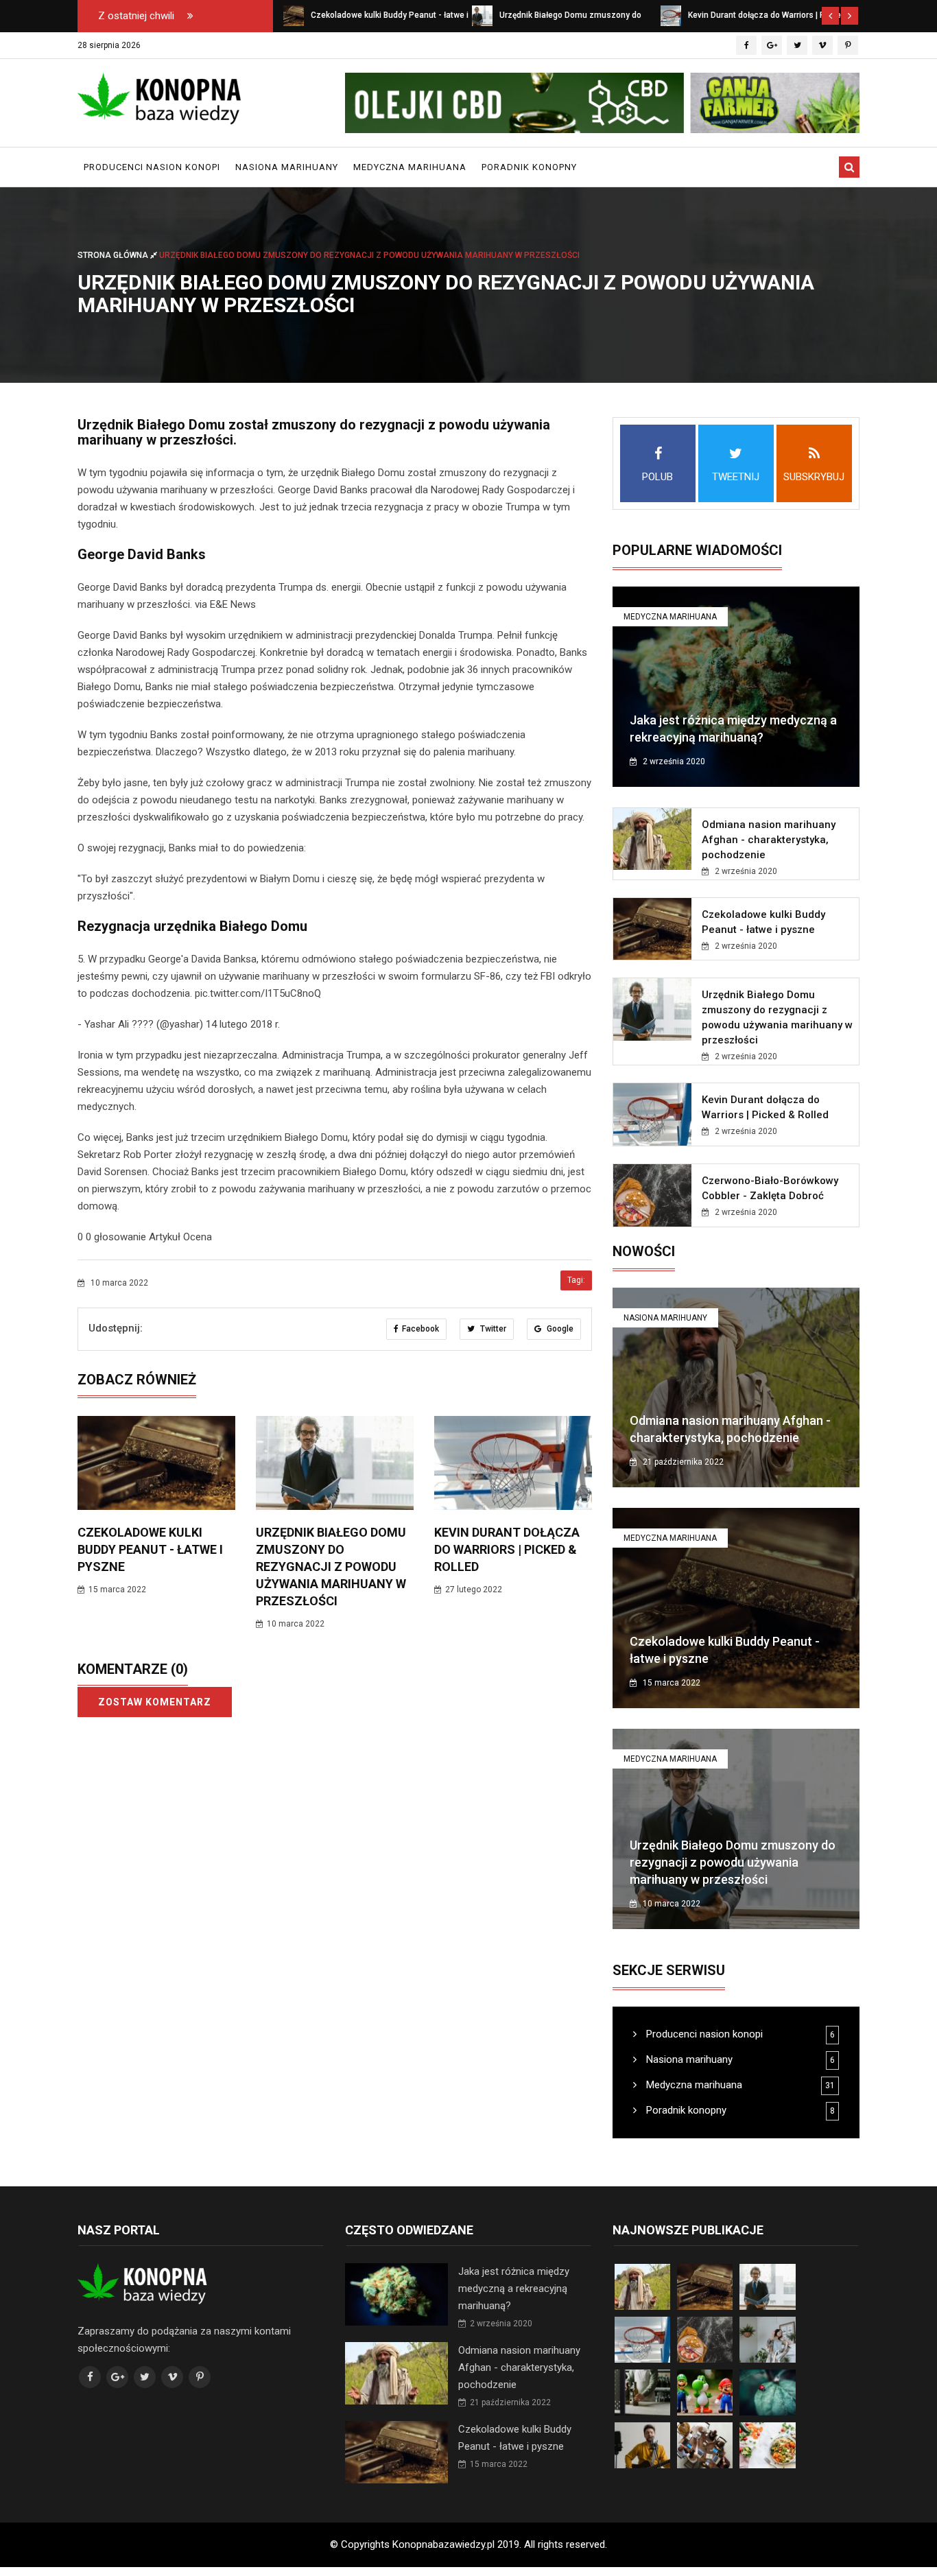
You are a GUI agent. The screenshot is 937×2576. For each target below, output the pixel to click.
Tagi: (576, 1280)
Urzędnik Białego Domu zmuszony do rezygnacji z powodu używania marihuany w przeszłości (331, 1567)
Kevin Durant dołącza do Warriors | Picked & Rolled (507, 1549)
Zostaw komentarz (155, 1702)
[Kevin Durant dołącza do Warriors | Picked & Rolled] (671, 15)
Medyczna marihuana (410, 167)
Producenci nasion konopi (152, 167)
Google (559, 1329)
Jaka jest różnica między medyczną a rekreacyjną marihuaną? (514, 2289)
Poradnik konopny (529, 167)
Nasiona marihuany (287, 167)
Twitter (492, 1329)
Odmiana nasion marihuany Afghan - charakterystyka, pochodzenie (769, 840)
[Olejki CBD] (602, 103)
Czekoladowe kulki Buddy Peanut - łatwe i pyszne (150, 1549)
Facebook (420, 1329)
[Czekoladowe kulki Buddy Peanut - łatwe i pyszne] (294, 15)
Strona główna (114, 255)
